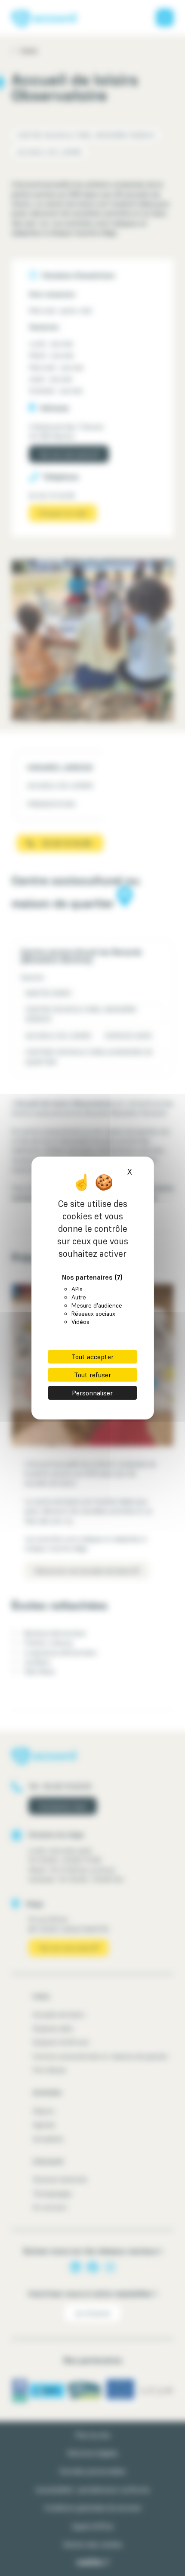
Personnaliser (92, 1393)
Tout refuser (92, 1375)
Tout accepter (92, 1357)
